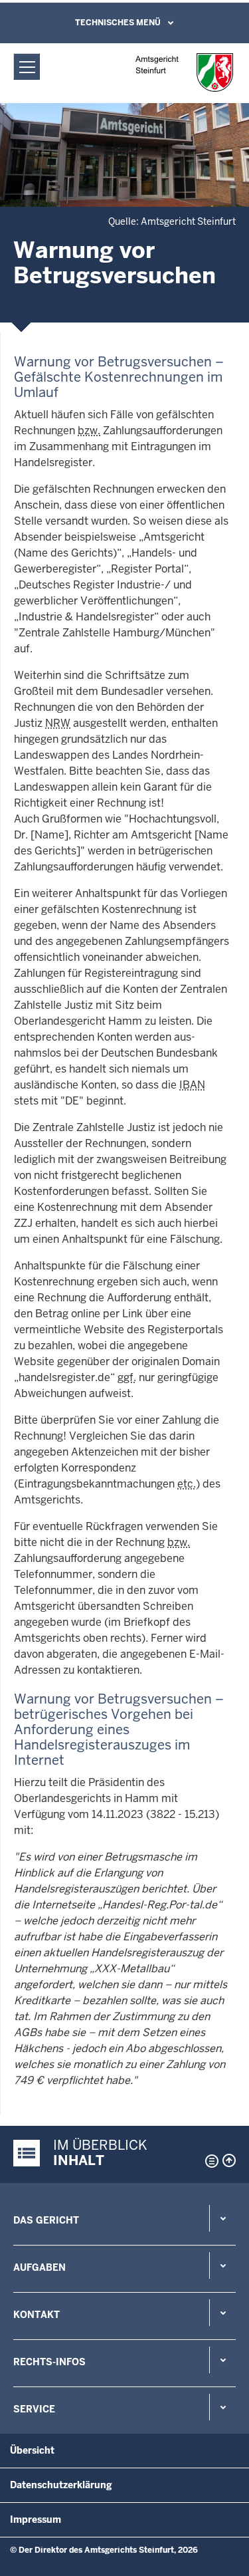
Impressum (36, 2519)
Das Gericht (46, 2220)
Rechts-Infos (49, 2362)
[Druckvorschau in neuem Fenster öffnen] (209, 2161)
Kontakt (37, 2315)
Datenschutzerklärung (61, 2485)
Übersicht (32, 2450)
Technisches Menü (118, 23)
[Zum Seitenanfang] (229, 2160)
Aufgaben (40, 2267)
